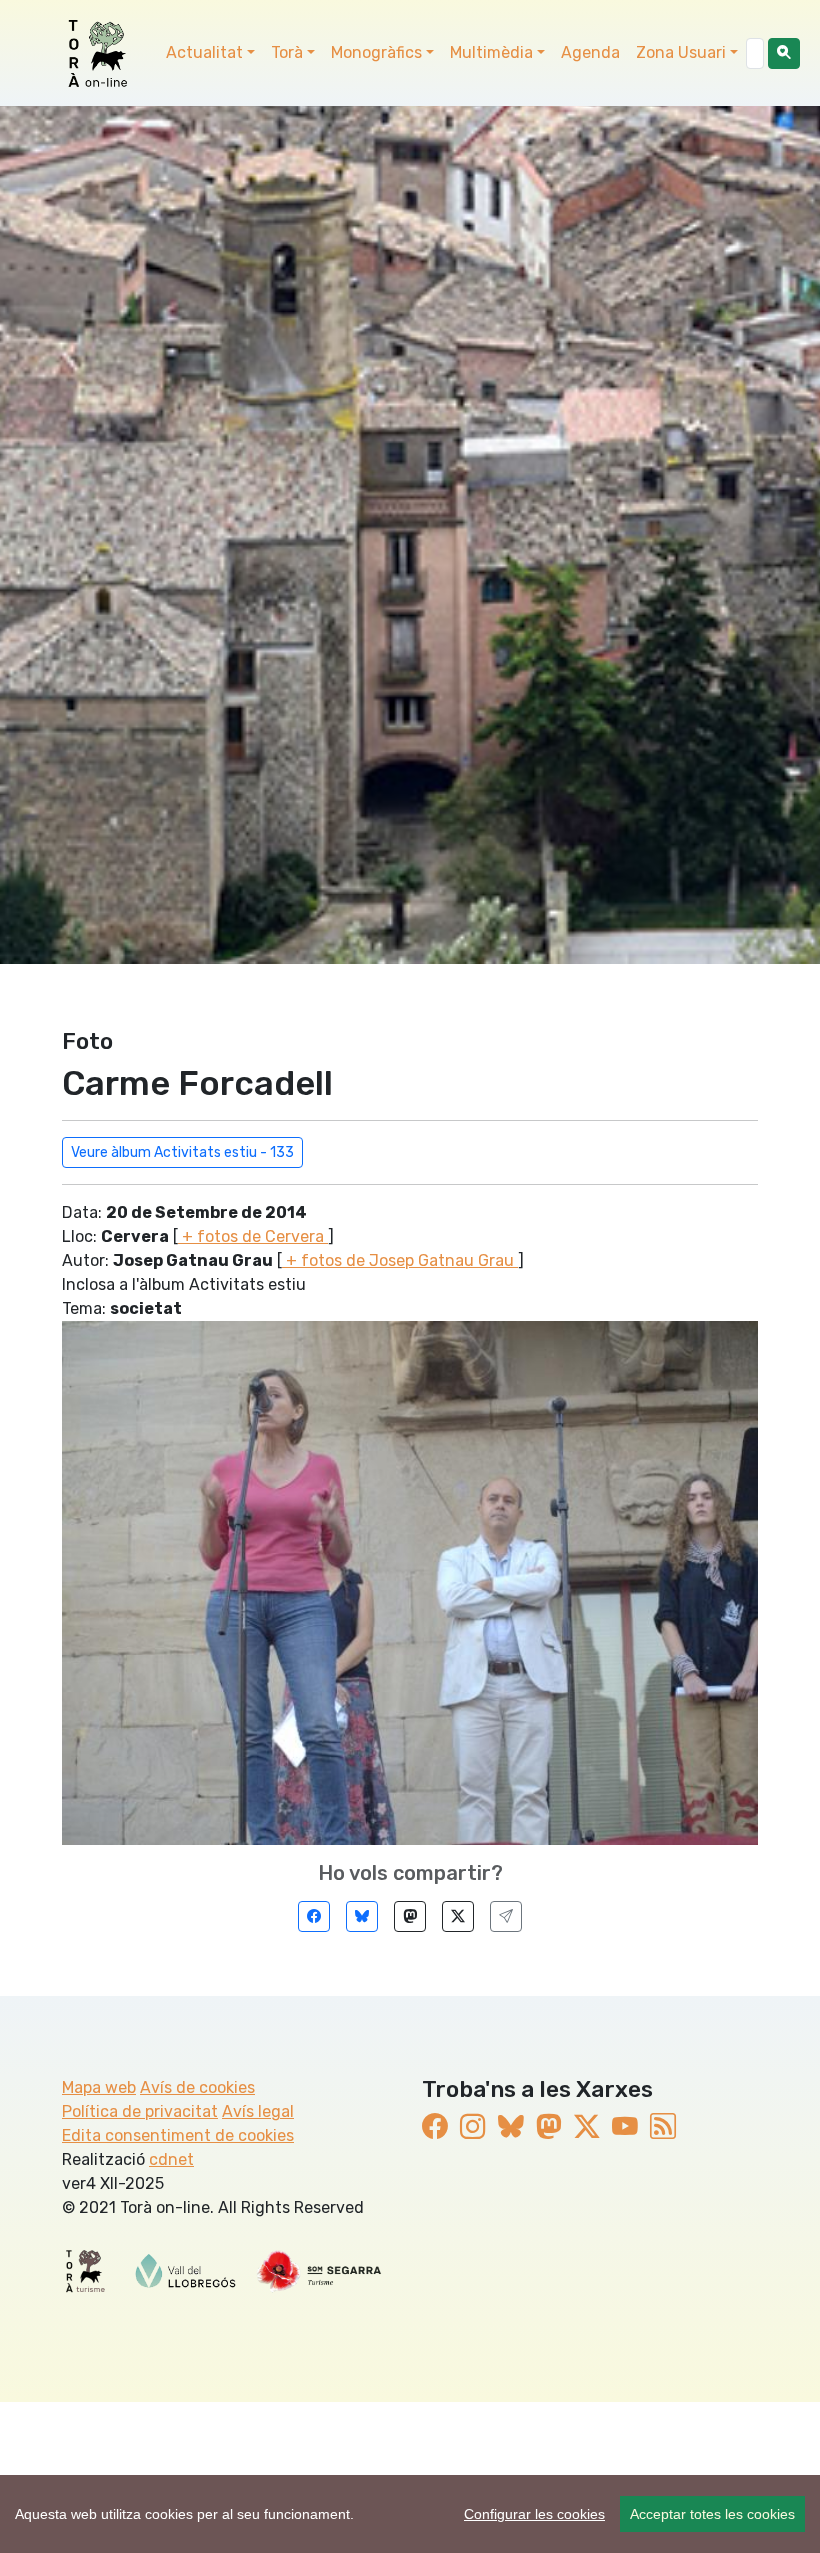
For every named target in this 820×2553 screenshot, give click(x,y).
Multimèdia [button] (491, 52)
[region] (410, 2514)
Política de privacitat (140, 2111)
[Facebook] (314, 1916)
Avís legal (258, 2111)
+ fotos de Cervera (253, 1236)
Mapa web (99, 2087)
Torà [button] (287, 52)
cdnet (171, 2159)
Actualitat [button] (204, 52)
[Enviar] (506, 1916)
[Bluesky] (362, 1916)
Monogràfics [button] (376, 52)
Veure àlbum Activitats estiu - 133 (182, 1152)
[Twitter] (458, 1916)
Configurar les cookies (534, 2514)
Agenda (590, 52)
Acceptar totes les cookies (712, 2514)
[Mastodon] (410, 1916)
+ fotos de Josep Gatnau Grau (400, 1260)
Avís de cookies (197, 2087)
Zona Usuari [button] (681, 52)
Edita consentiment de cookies (178, 2135)
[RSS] (663, 2127)
